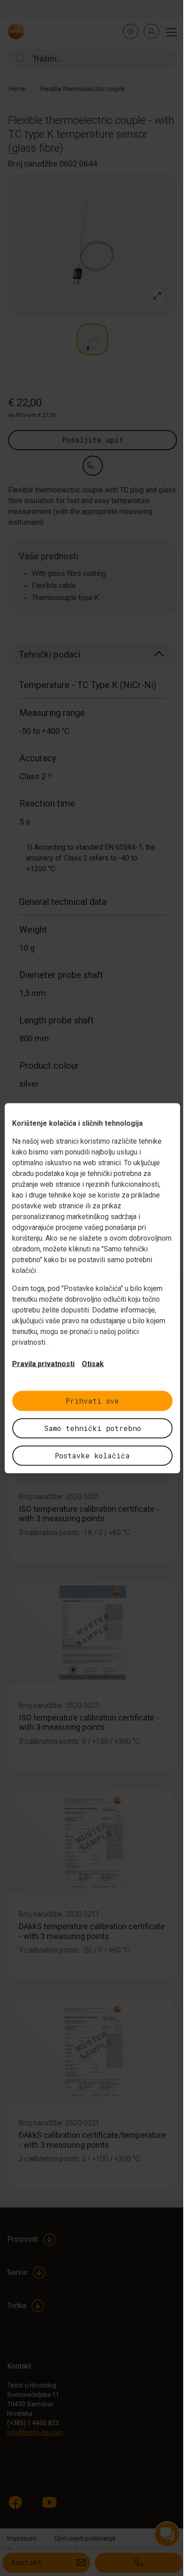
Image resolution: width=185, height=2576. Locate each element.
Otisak (93, 1363)
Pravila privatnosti (43, 1363)
